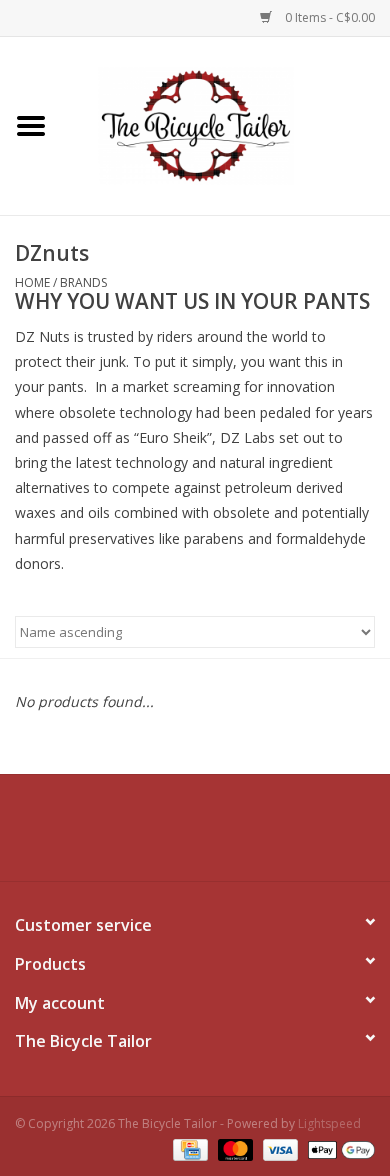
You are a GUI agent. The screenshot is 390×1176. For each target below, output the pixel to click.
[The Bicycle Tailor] (226, 124)
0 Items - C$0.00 (328, 17)
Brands (83, 282)
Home (32, 282)
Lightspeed (329, 1123)
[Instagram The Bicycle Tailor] (285, 835)
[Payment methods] (188, 1148)
